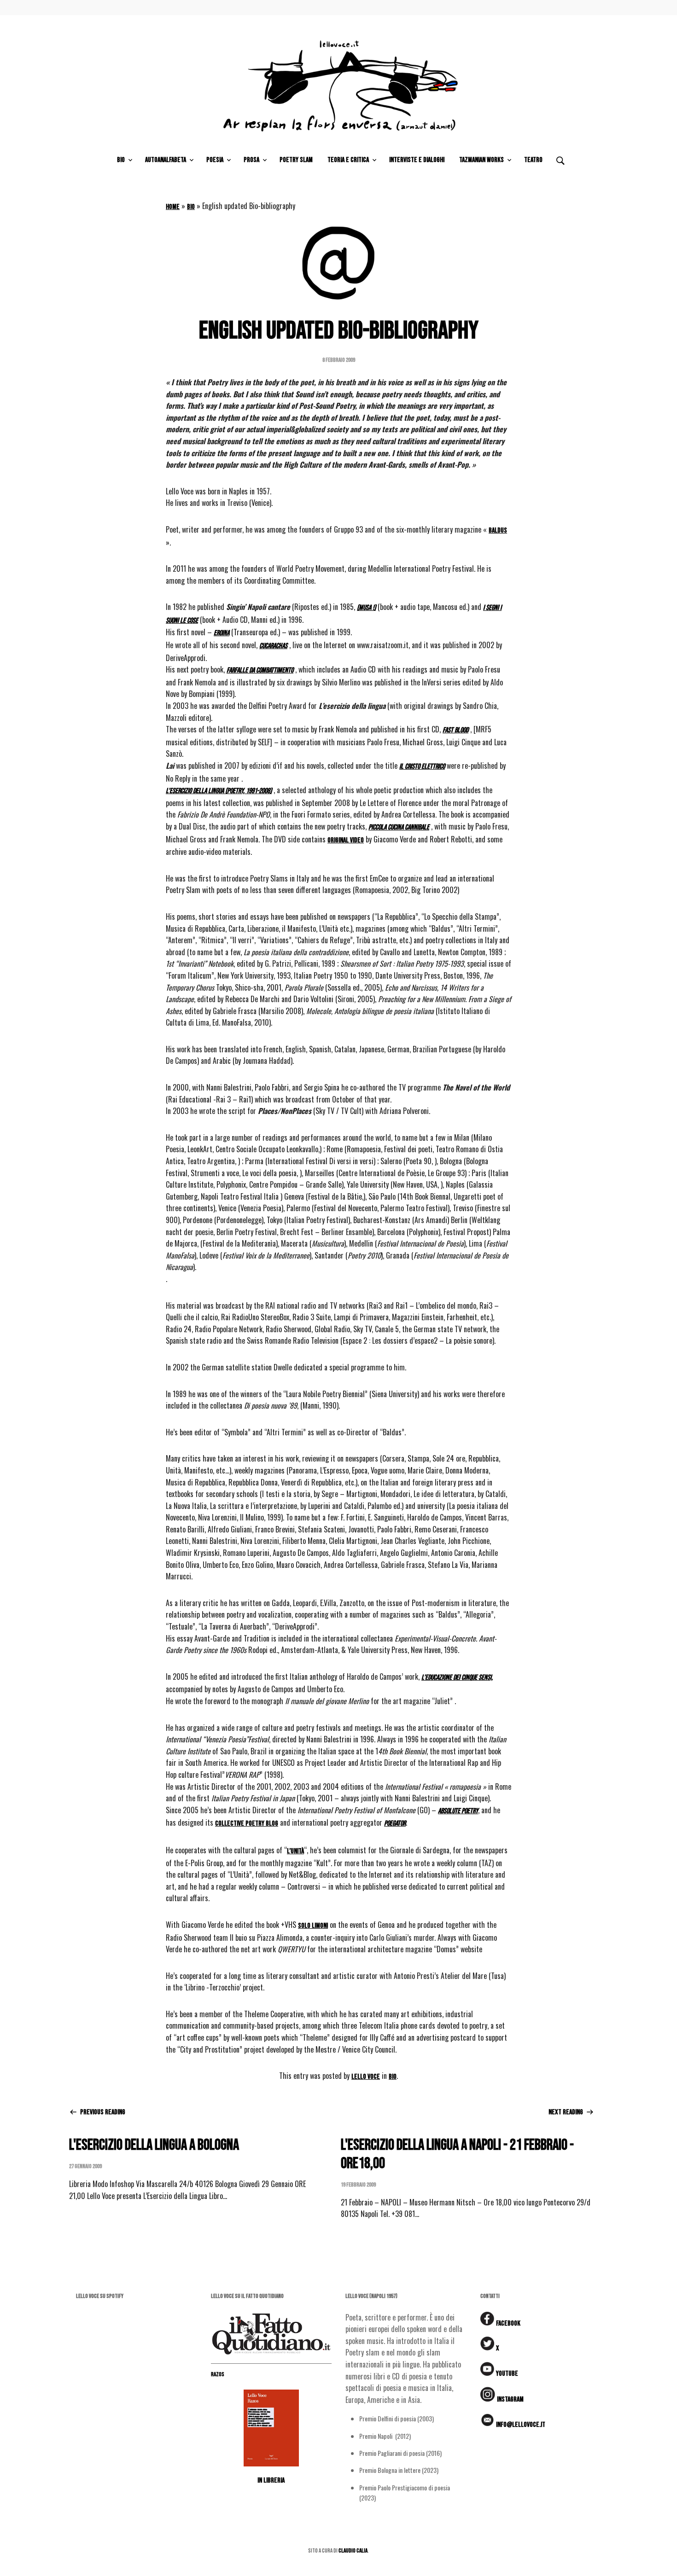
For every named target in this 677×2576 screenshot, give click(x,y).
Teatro (533, 160)
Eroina (222, 633)
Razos (218, 2374)
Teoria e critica (348, 160)
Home (173, 207)
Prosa (251, 160)
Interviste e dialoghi (417, 160)
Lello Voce (366, 2077)
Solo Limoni (313, 1926)
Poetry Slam (296, 160)
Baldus (498, 531)
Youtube (507, 2374)
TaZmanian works (481, 160)
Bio (121, 160)
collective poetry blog (247, 1824)
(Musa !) (366, 608)
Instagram (510, 2399)
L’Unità (295, 1851)
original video (346, 840)
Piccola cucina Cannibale (399, 827)
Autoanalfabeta (166, 160)
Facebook (508, 2324)
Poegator (395, 1824)
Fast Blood (455, 730)
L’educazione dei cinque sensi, (457, 1678)
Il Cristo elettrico (422, 767)
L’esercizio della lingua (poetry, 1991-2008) (219, 791)
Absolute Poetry (458, 1811)
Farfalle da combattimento (260, 670)
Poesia (215, 160)
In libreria (271, 2480)
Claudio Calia (353, 2551)
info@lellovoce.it (521, 2425)
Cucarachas (273, 646)
